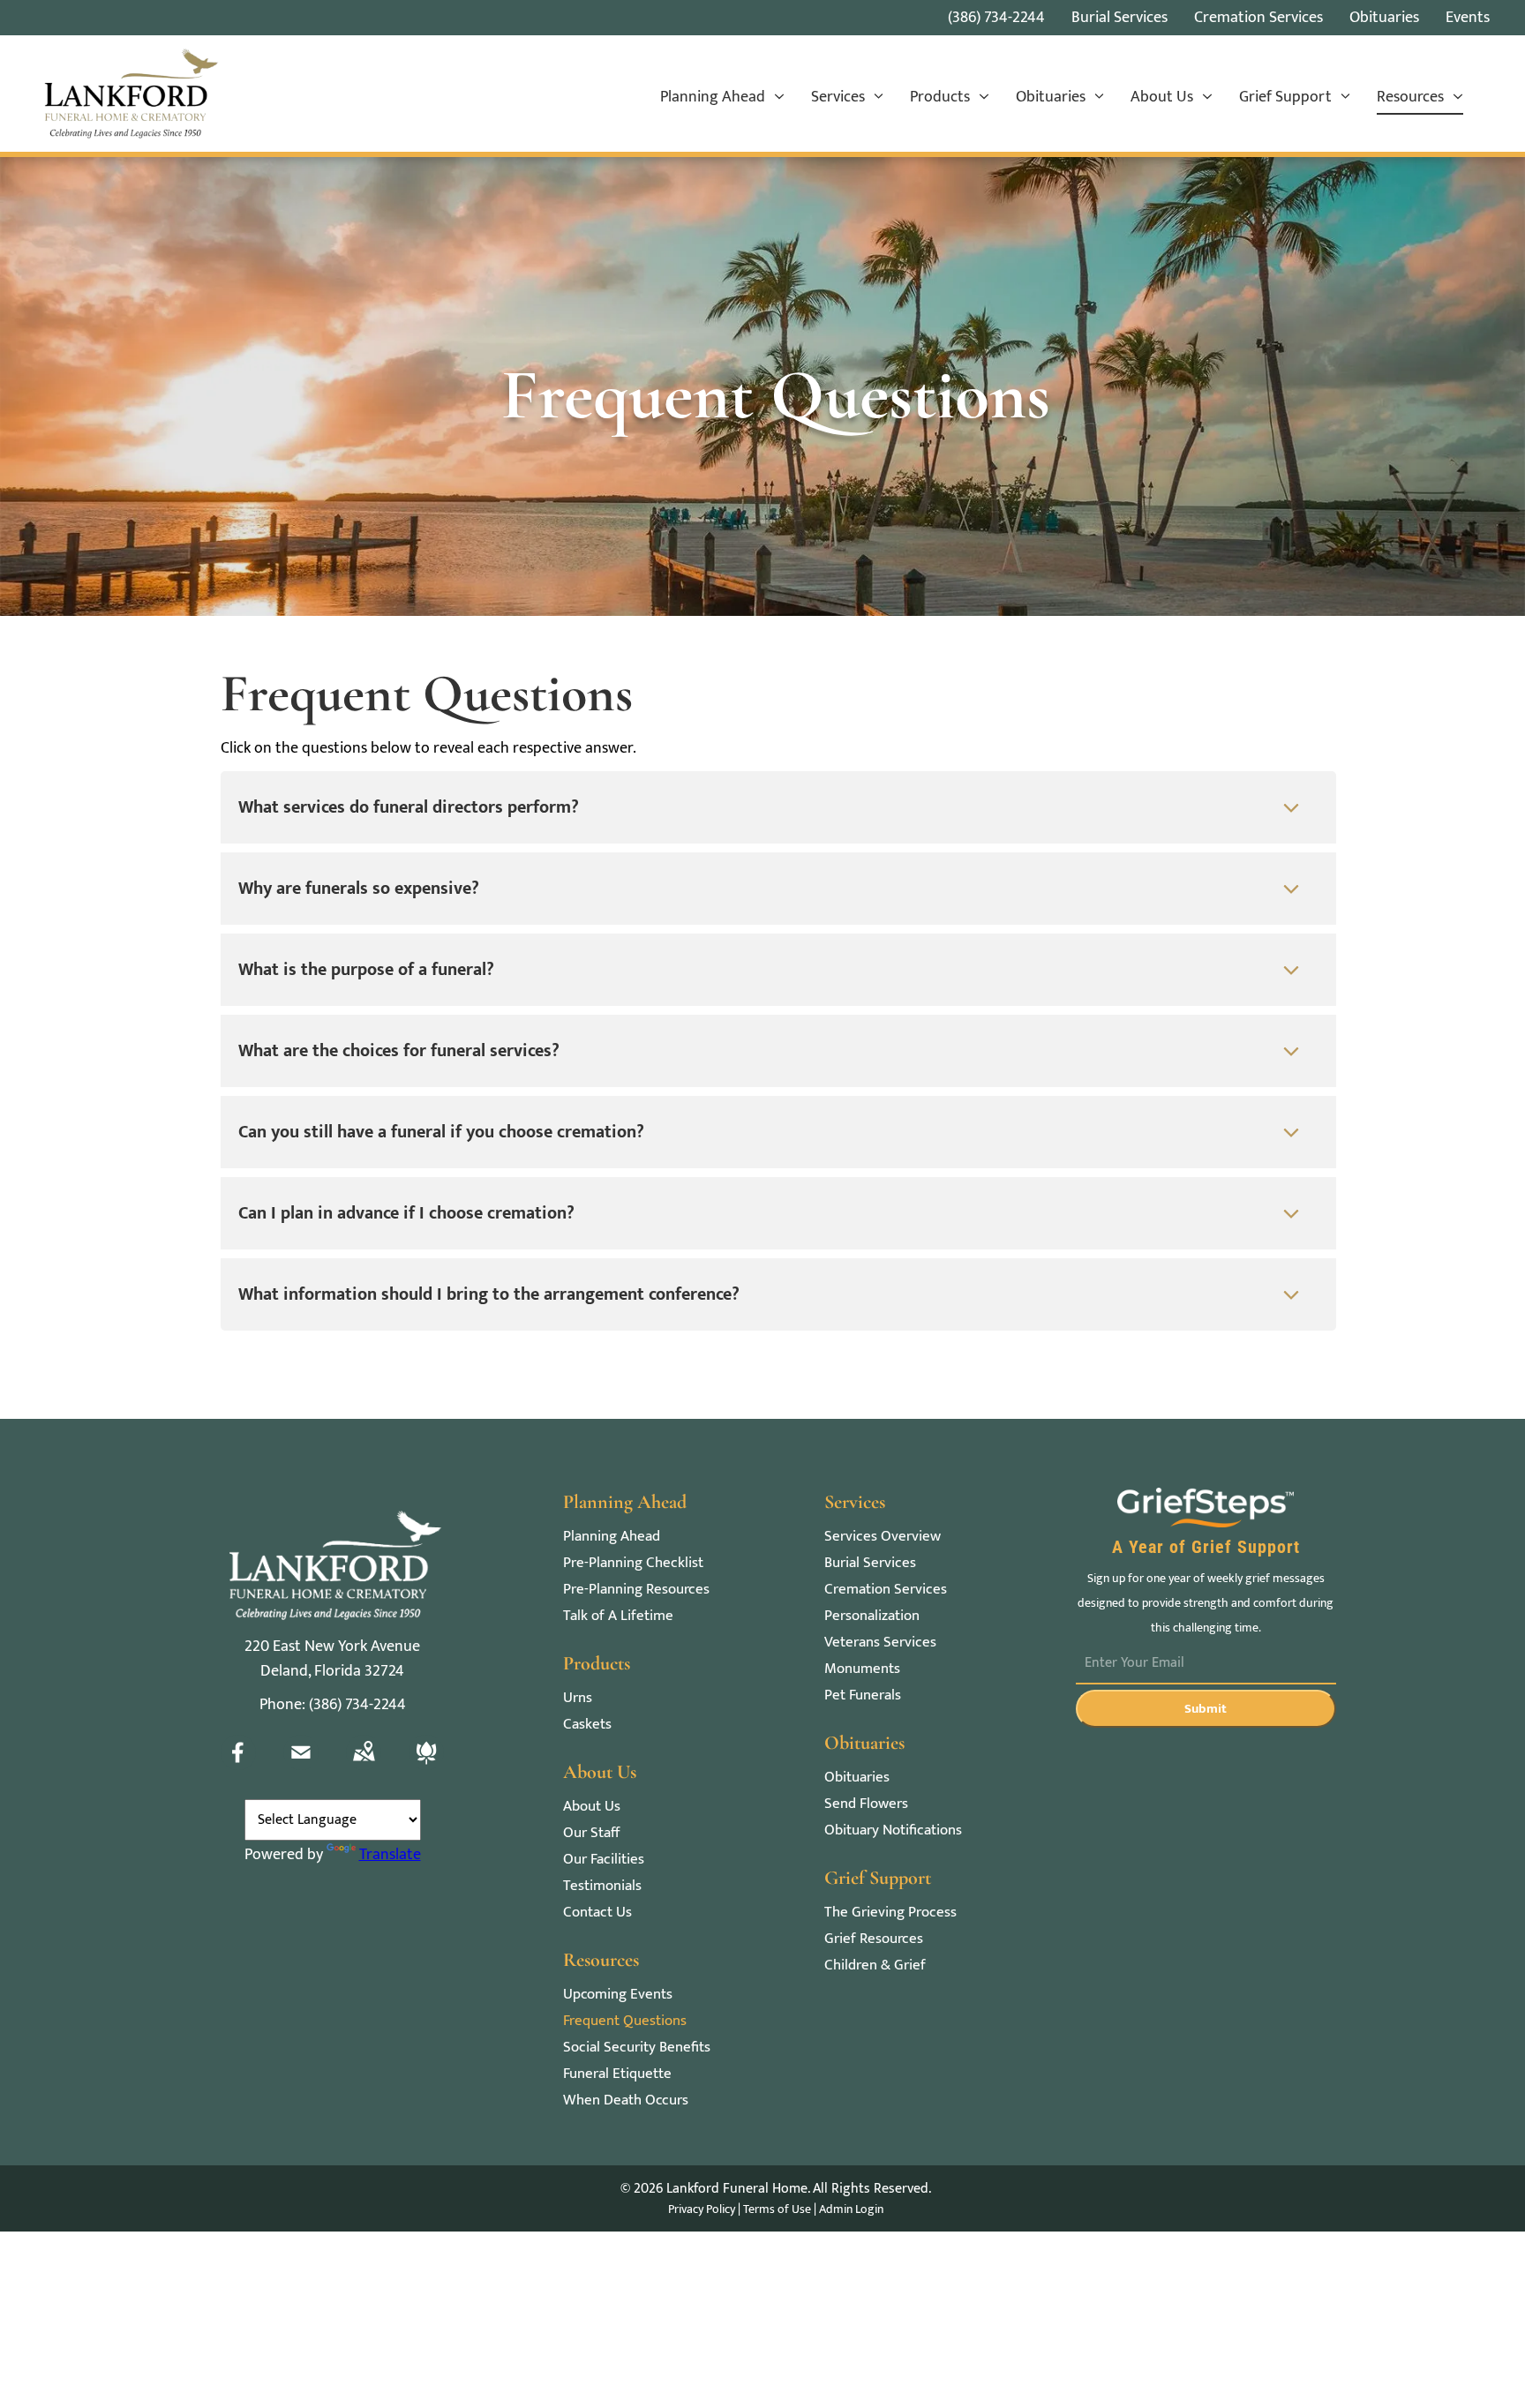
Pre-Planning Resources (636, 1590)
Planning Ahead (612, 1537)
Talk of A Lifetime (618, 1616)
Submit (1206, 1709)
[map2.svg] (364, 1766)
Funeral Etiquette (617, 2074)
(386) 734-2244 (996, 18)
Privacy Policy (702, 2209)
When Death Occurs (626, 2100)
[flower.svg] (426, 1766)
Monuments (862, 1669)
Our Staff (591, 1833)
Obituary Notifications (893, 1830)
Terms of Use (777, 2209)
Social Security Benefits (637, 2048)
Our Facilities (604, 1860)
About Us (592, 1807)
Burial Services (870, 1563)
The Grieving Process (890, 1913)
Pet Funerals (863, 1695)
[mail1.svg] (301, 1766)
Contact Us (597, 1913)
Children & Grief (875, 1965)
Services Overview (883, 1537)
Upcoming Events (618, 1995)
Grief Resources (874, 1939)
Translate (390, 1855)
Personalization (872, 1616)
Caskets (587, 1725)
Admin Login (851, 2209)
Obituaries (857, 1778)
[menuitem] (722, 98)
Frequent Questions (625, 2021)
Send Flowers (866, 1804)
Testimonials (602, 1886)
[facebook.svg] (238, 1766)
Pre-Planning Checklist (633, 1563)
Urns (578, 1698)
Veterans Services (880, 1643)
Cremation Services (886, 1590)
